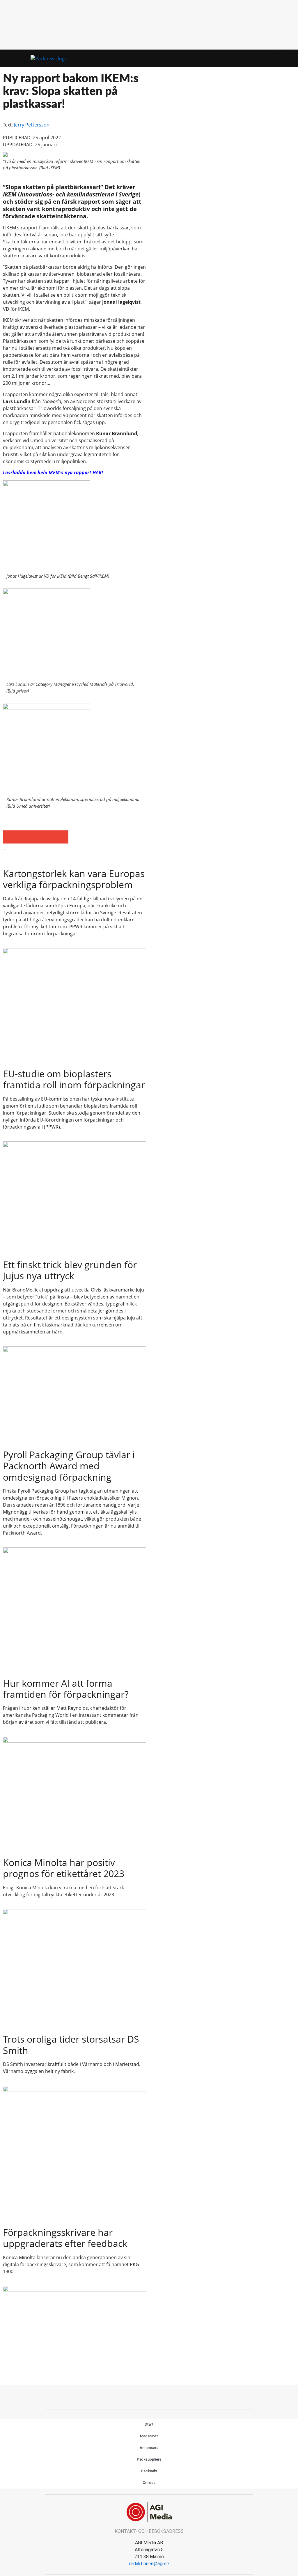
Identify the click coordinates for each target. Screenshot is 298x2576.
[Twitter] (149, 2396)
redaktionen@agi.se (149, 2564)
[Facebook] (136, 2396)
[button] (273, 58)
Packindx (149, 2471)
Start (149, 2424)
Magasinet (149, 2436)
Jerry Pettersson (32, 125)
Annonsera (149, 2448)
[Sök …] (283, 58)
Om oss (149, 2483)
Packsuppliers (149, 2459)
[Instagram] (162, 2396)
